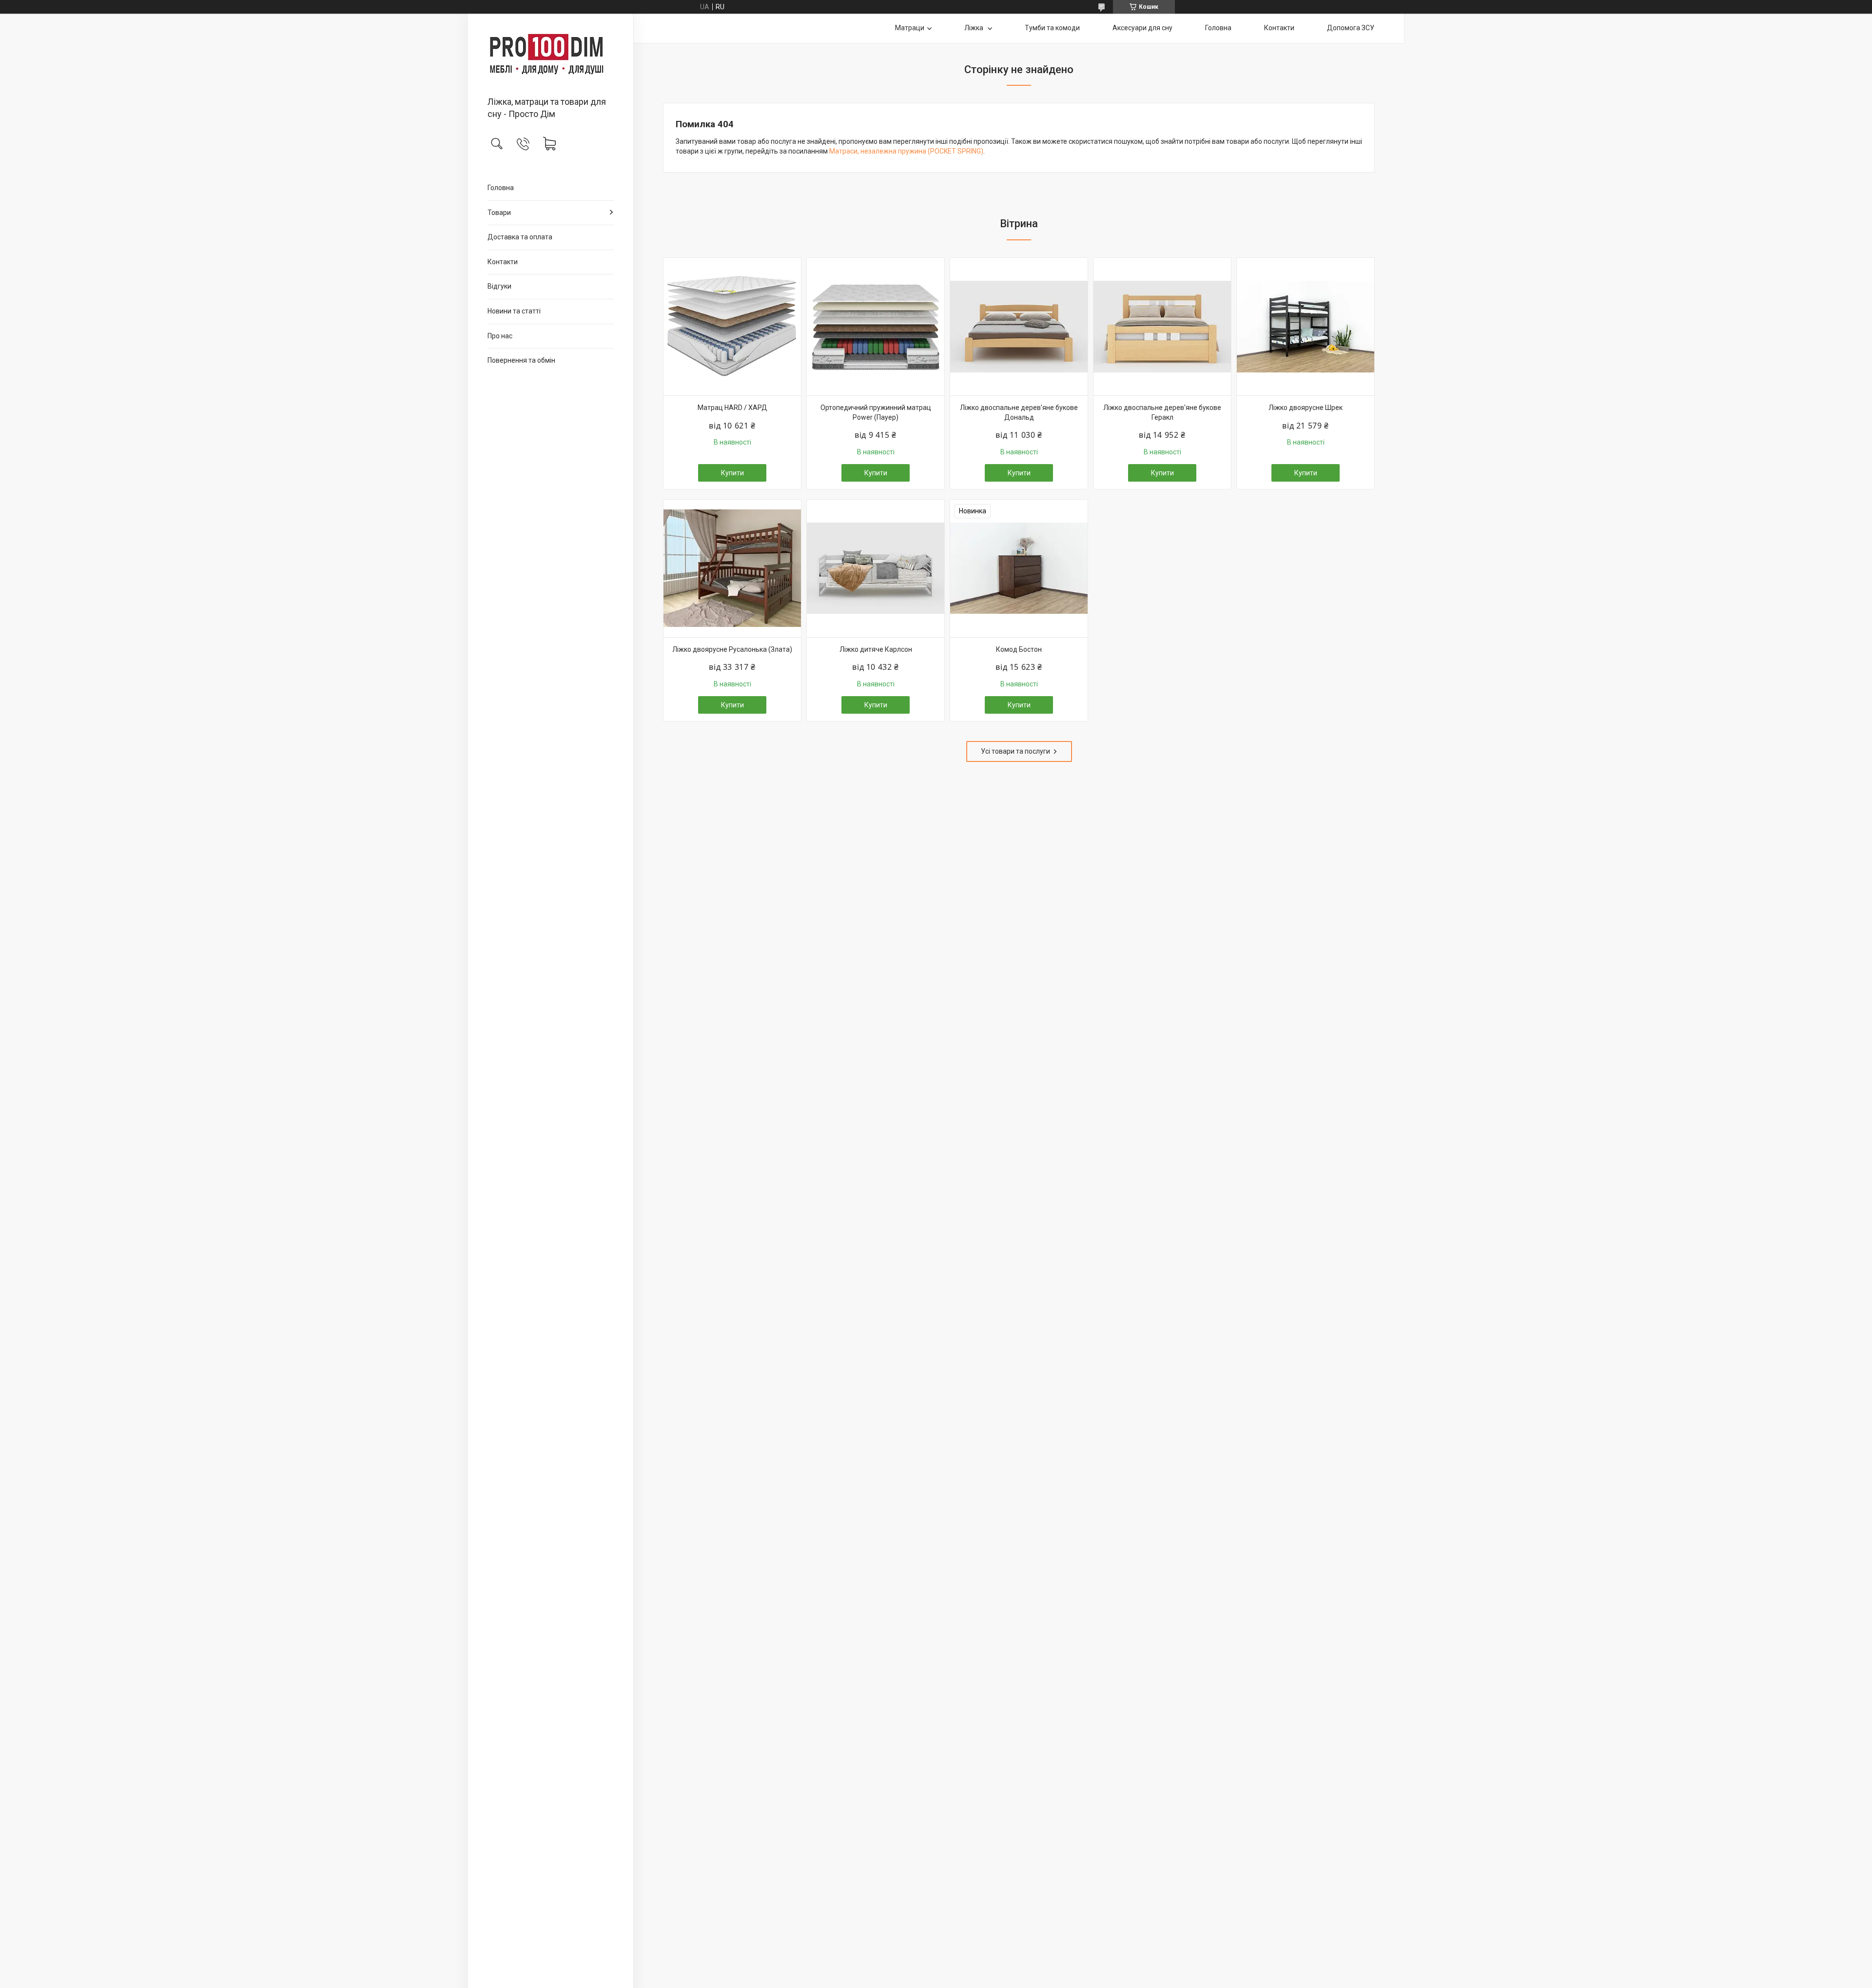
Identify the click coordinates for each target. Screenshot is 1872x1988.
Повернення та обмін (521, 360)
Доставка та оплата (520, 237)
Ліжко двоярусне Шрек (1306, 408)
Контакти (503, 262)
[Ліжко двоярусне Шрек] (1306, 327)
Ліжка (975, 28)
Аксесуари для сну (1142, 28)
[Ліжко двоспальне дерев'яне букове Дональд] (1019, 327)
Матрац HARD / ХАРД (732, 408)
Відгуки (499, 286)
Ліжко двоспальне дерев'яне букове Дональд (1019, 412)
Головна (501, 188)
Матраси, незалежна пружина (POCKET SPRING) (906, 151)
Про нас (500, 336)
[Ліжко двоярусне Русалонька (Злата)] (732, 568)
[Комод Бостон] (1019, 568)
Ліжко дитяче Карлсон (876, 649)
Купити (732, 473)
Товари (499, 213)
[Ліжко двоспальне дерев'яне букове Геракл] (1162, 327)
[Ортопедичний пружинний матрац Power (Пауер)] (876, 327)
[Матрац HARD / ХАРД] (732, 327)
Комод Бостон (1019, 649)
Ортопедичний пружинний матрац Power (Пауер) (876, 412)
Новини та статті (514, 311)
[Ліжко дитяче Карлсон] (876, 568)
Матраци (910, 28)
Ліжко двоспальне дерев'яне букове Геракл (1162, 412)
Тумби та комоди (1052, 28)
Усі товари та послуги (1015, 751)
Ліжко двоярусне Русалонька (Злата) (732, 649)
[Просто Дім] (551, 56)
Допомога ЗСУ (1351, 28)
